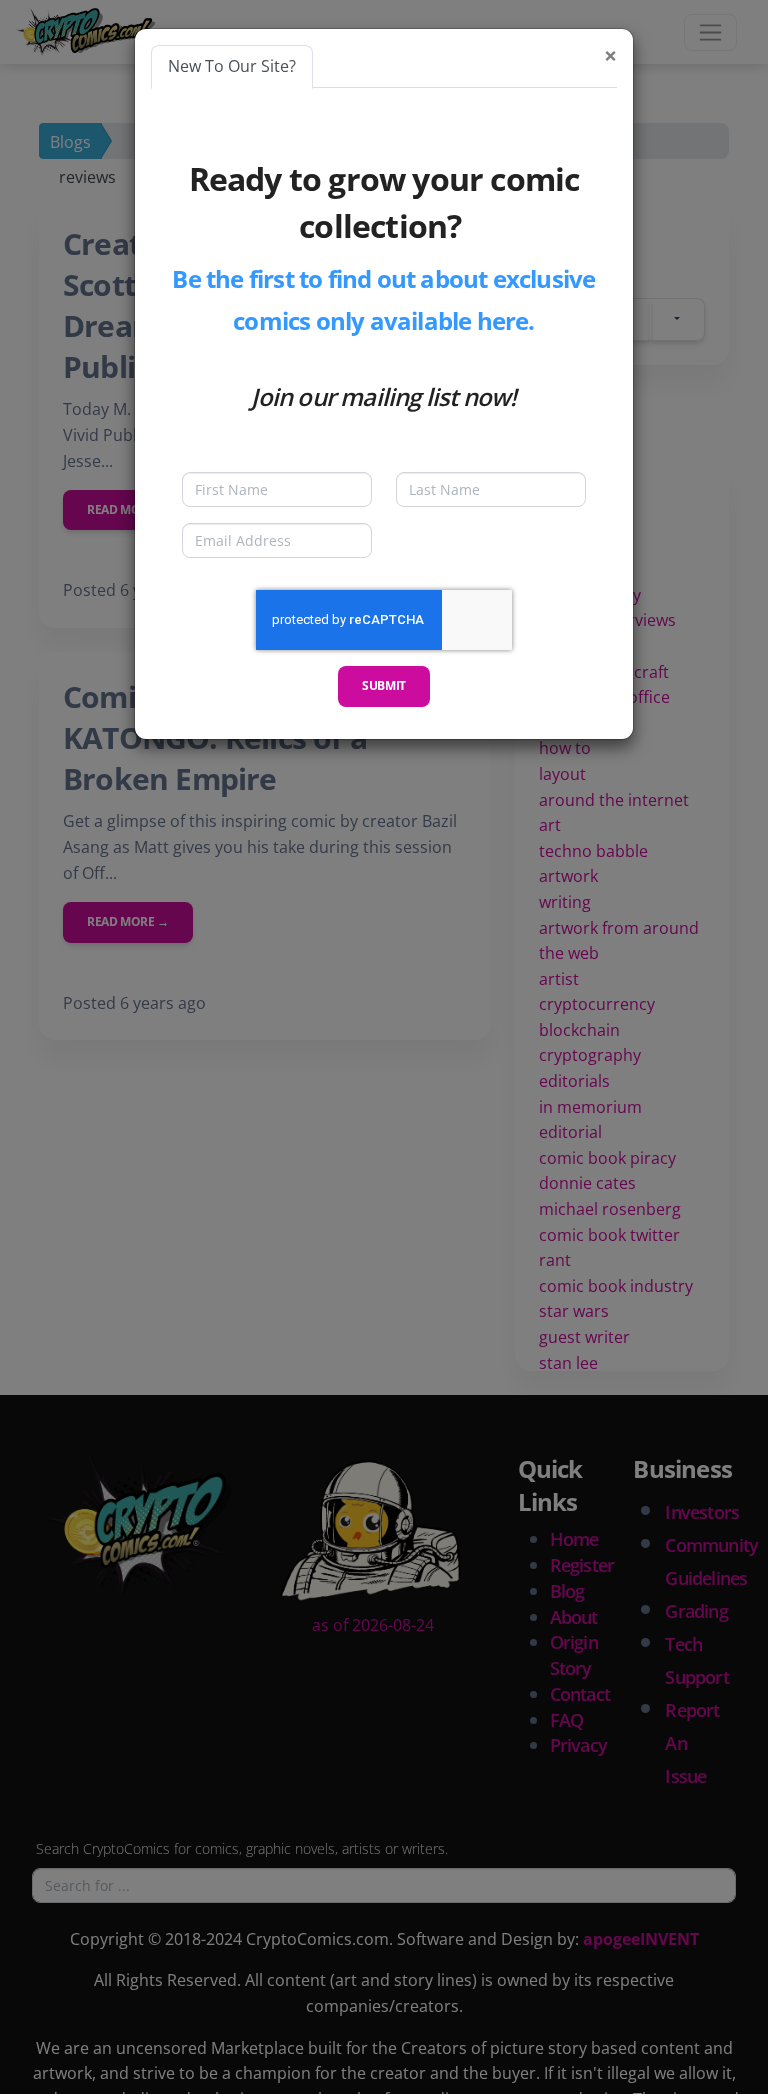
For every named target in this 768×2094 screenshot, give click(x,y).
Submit (384, 685)
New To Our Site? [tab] (232, 66)
